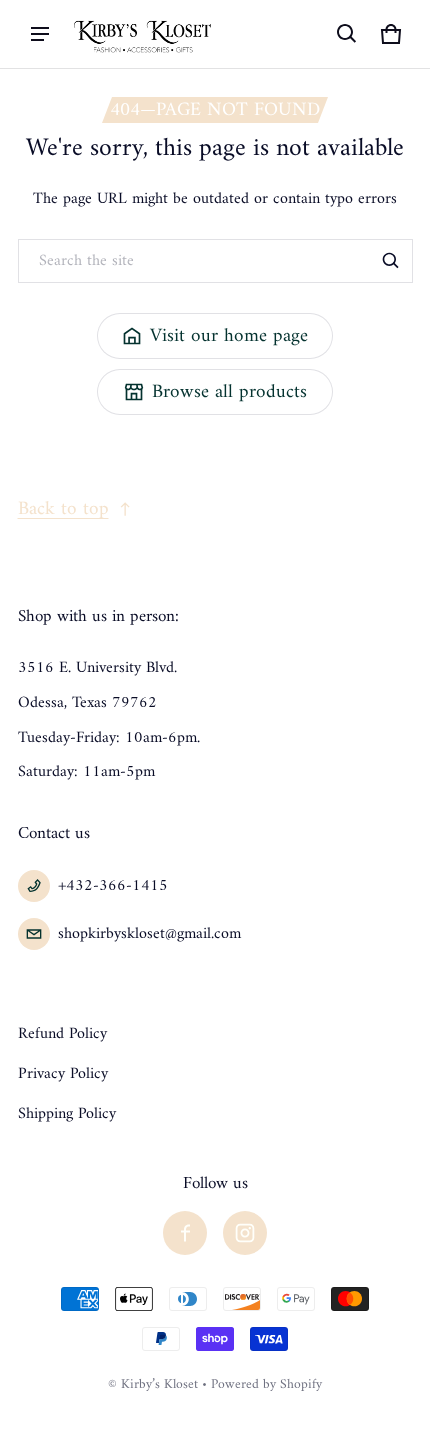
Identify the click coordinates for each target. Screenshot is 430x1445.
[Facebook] (185, 1233)
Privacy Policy (63, 1074)
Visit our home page (229, 336)
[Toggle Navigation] (40, 34)
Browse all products (229, 392)
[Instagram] (245, 1233)
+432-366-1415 (113, 886)
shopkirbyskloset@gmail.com (149, 934)
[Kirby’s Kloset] (144, 33)
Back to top (63, 509)
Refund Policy (62, 1034)
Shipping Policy (67, 1114)
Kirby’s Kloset (159, 1385)
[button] (347, 34)
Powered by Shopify (266, 1385)
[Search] (391, 261)
